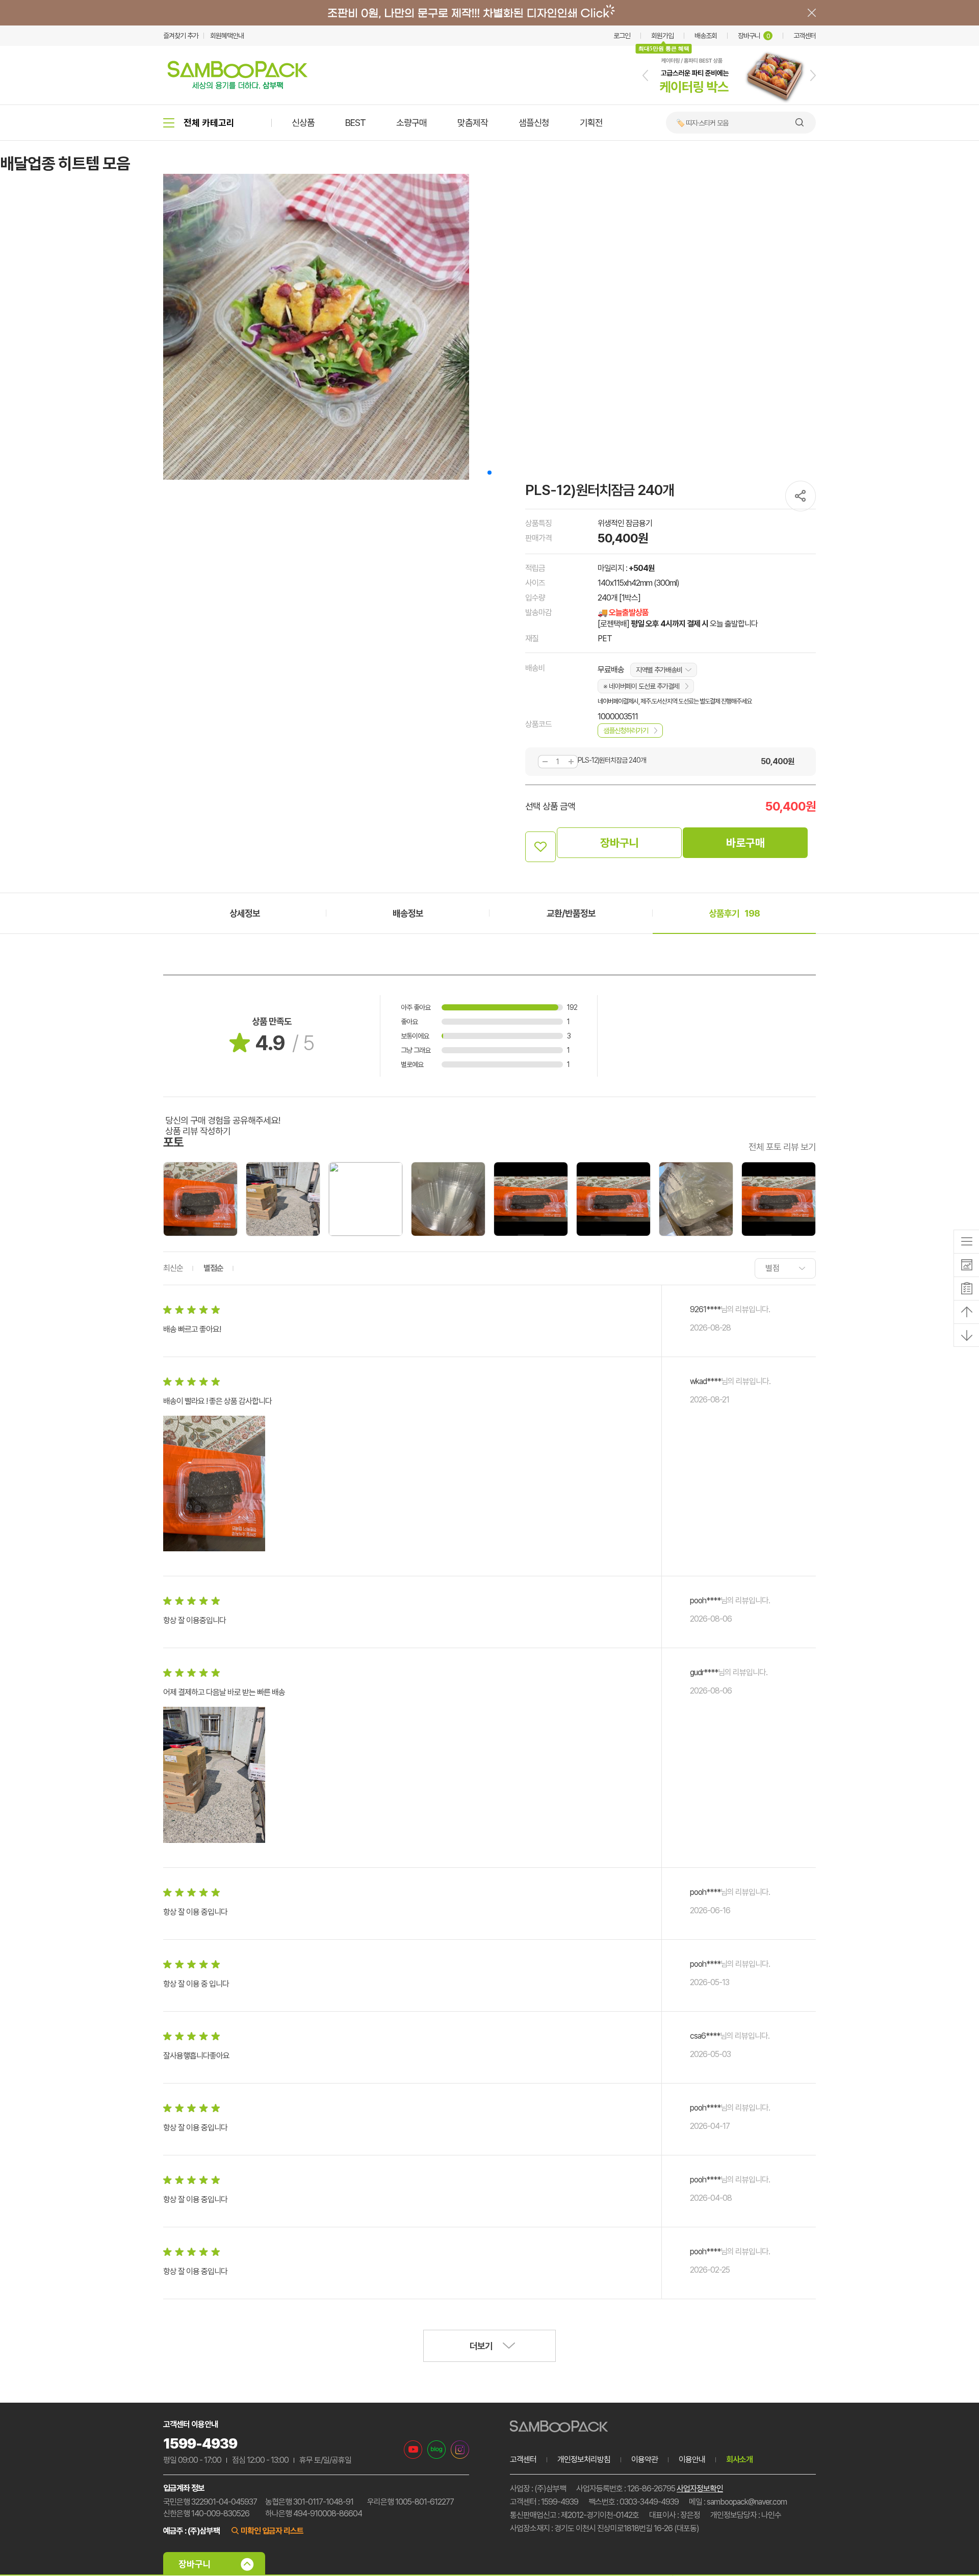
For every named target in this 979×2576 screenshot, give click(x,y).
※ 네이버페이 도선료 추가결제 (641, 686)
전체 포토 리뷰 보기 (782, 1147)
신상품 (303, 123)
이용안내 (692, 2460)
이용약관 (645, 2460)
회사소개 (739, 2460)
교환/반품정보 (571, 913)
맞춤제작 (473, 123)
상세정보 (245, 913)
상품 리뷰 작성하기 (198, 1131)
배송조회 (706, 36)
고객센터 (805, 36)
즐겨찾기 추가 (181, 36)
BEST (355, 123)
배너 (489, 13)
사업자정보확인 (700, 2489)
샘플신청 (534, 123)
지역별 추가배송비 (659, 670)
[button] (645, 75)
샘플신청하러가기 (626, 731)
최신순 (173, 1268)
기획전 (591, 123)
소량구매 (411, 123)
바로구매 (745, 843)
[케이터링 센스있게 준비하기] (729, 102)
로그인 (622, 36)
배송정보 (408, 913)
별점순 (213, 1268)
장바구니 (754, 36)
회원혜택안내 (227, 36)
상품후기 (734, 913)
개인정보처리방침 (584, 2460)
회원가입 (662, 36)
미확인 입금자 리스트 (272, 2531)
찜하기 (540, 847)
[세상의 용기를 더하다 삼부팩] (238, 86)
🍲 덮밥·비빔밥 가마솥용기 (711, 123)
